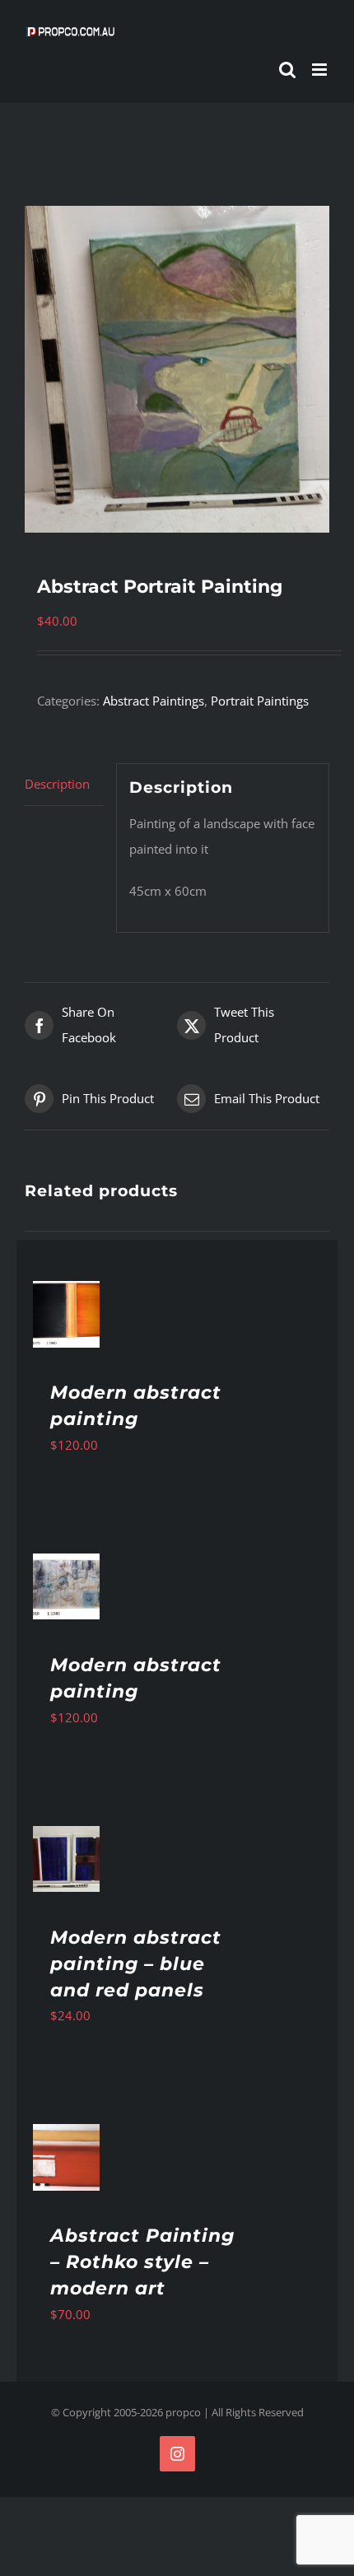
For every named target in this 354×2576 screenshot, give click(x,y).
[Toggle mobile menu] (321, 70)
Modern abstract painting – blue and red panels (136, 1964)
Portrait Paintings (260, 701)
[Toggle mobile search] (287, 70)
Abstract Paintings (154, 701)
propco (183, 2412)
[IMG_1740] (177, 369)
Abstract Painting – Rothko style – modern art (142, 2262)
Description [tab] (57, 784)
